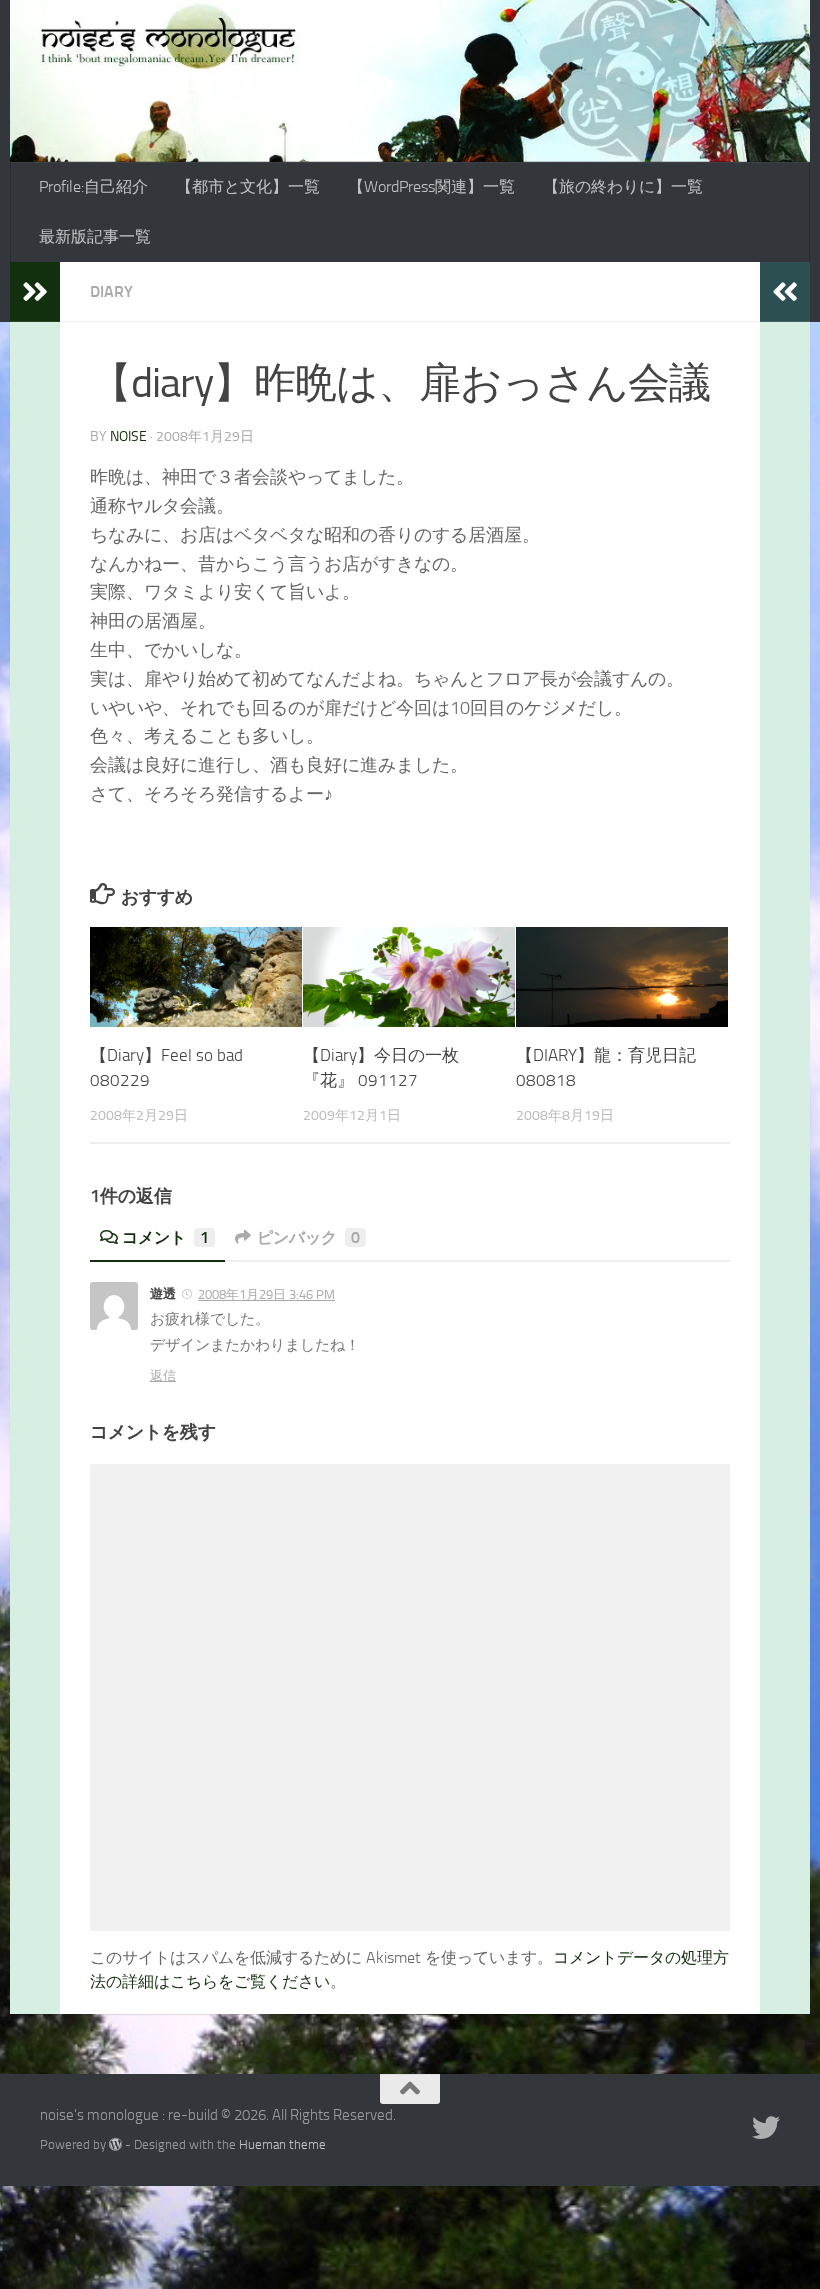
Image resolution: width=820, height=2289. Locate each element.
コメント (165, 1237)
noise (128, 436)
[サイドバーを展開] (35, 292)
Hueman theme (282, 2144)
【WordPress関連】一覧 (431, 186)
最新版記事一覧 (95, 236)
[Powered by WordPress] (115, 2144)
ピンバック (308, 1237)
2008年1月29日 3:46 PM (266, 1294)
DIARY (111, 291)
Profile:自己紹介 (93, 186)
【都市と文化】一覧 (248, 186)
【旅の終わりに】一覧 (623, 186)
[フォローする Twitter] (766, 2128)
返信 (163, 1375)
